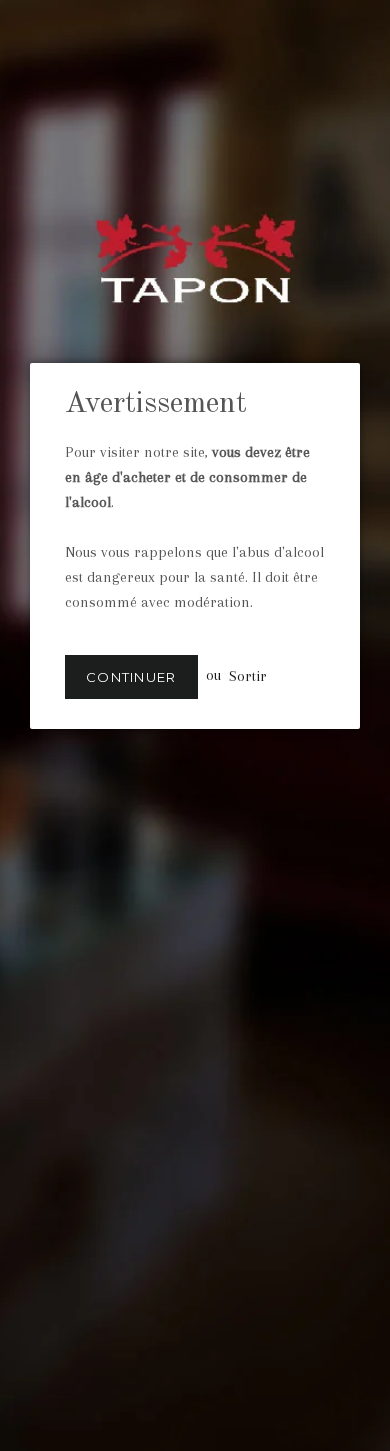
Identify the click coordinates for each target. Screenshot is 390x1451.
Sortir (248, 675)
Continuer (131, 677)
